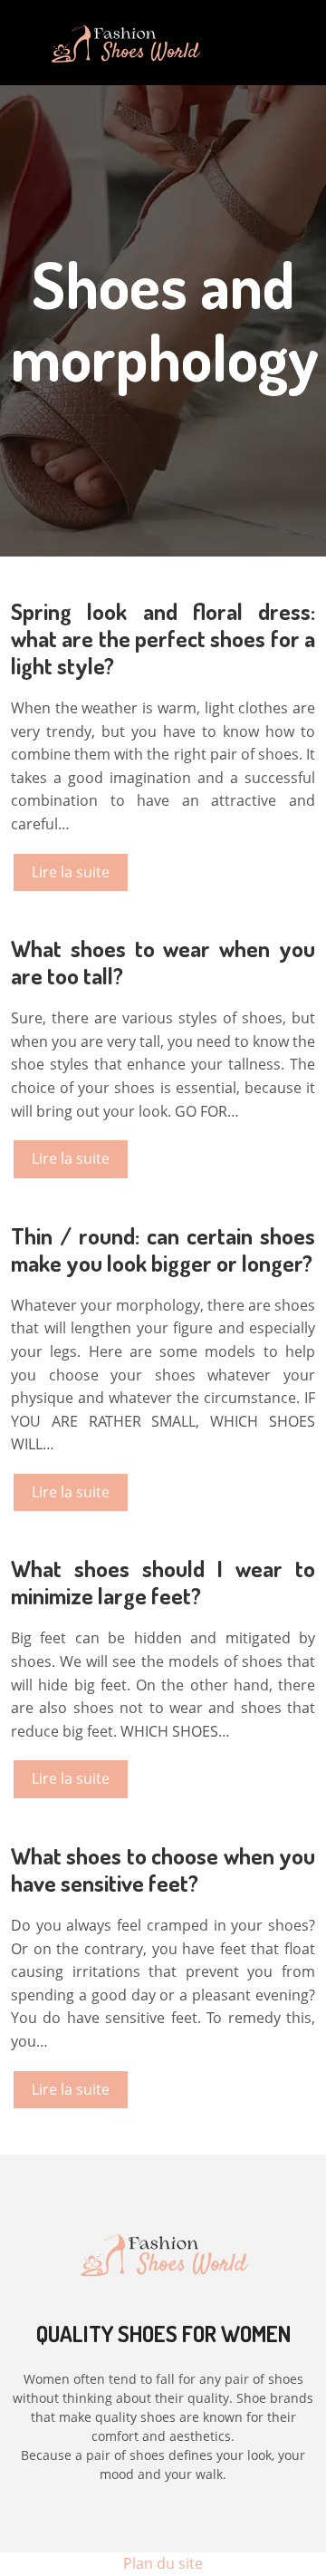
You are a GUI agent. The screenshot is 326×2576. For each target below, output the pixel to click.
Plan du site (163, 2563)
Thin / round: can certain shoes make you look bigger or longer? (163, 1249)
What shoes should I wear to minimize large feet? (163, 1582)
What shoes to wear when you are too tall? (163, 962)
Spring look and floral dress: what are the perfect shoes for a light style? (163, 638)
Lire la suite (71, 872)
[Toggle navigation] (262, 43)
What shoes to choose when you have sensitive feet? (163, 1869)
